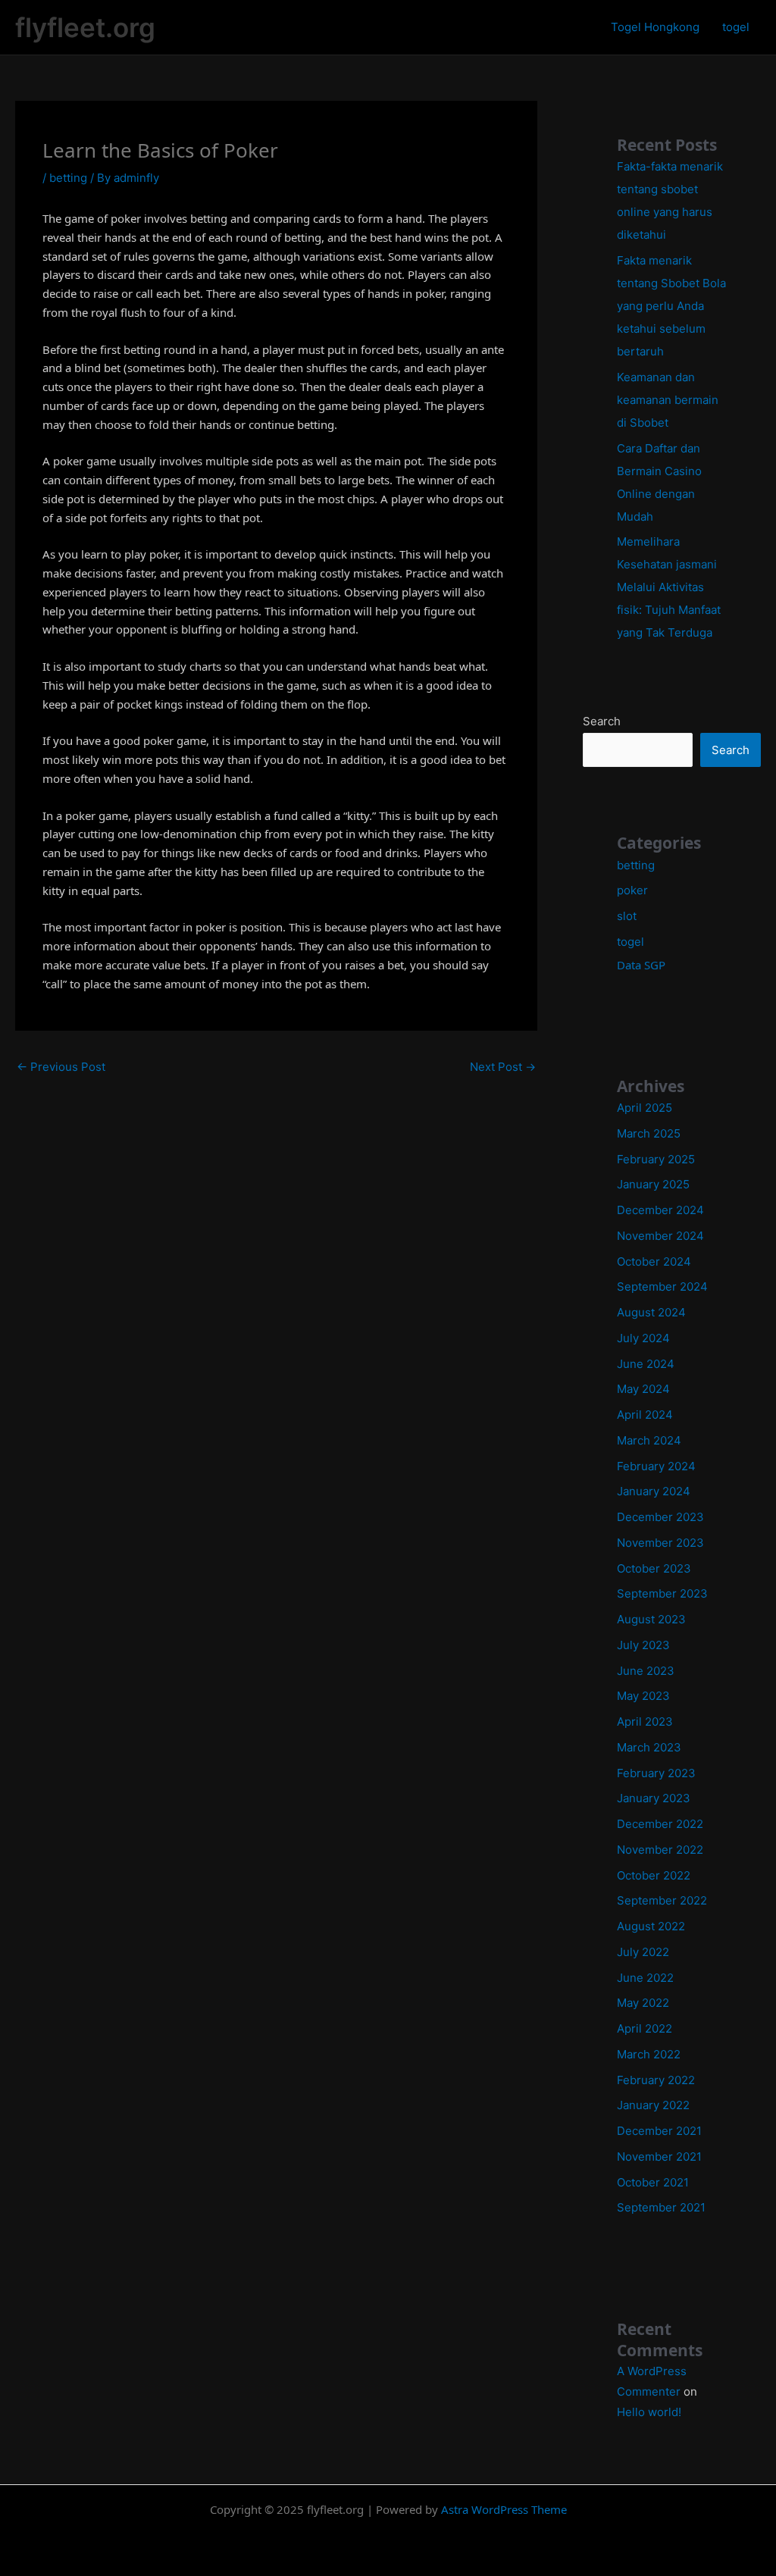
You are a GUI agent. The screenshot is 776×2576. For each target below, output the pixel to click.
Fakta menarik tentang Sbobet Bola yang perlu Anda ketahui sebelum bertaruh (671, 306)
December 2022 (660, 1824)
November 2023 (660, 1543)
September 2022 (662, 1900)
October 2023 (654, 1568)
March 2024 (649, 1440)
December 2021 (659, 2131)
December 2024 (660, 1210)
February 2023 (656, 1773)
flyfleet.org (85, 27)
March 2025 (649, 1133)
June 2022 (645, 1978)
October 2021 (653, 2182)
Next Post (503, 1067)
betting (68, 178)
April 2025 (645, 1108)
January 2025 (653, 1184)
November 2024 (660, 1236)
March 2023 (649, 1747)
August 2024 (651, 1312)
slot (627, 916)
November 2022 (660, 1850)
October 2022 (654, 1875)
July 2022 (643, 1952)
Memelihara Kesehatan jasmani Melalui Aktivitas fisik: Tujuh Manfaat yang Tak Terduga (669, 587)
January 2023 (654, 1798)
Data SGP (641, 965)
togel (736, 27)
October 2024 (654, 1261)
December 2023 (660, 1517)
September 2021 (661, 2207)
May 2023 (643, 1696)
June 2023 (646, 1671)
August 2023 (651, 1619)
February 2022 (656, 2080)
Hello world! (649, 2412)
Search (602, 721)
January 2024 (654, 1491)
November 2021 (659, 2157)
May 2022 (643, 2003)
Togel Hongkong (655, 27)
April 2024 (645, 1415)
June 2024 (646, 1364)
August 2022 (651, 1926)
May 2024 (643, 1389)
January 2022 (653, 2105)
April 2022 (645, 2028)
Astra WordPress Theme (504, 2509)
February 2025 (656, 1159)
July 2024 (643, 1338)
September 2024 (662, 1286)
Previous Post (61, 1067)
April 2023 (645, 1722)
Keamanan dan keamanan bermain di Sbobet (668, 400)
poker (632, 890)
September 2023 (662, 1593)
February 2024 (656, 1466)
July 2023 (643, 1645)
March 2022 (649, 2054)
